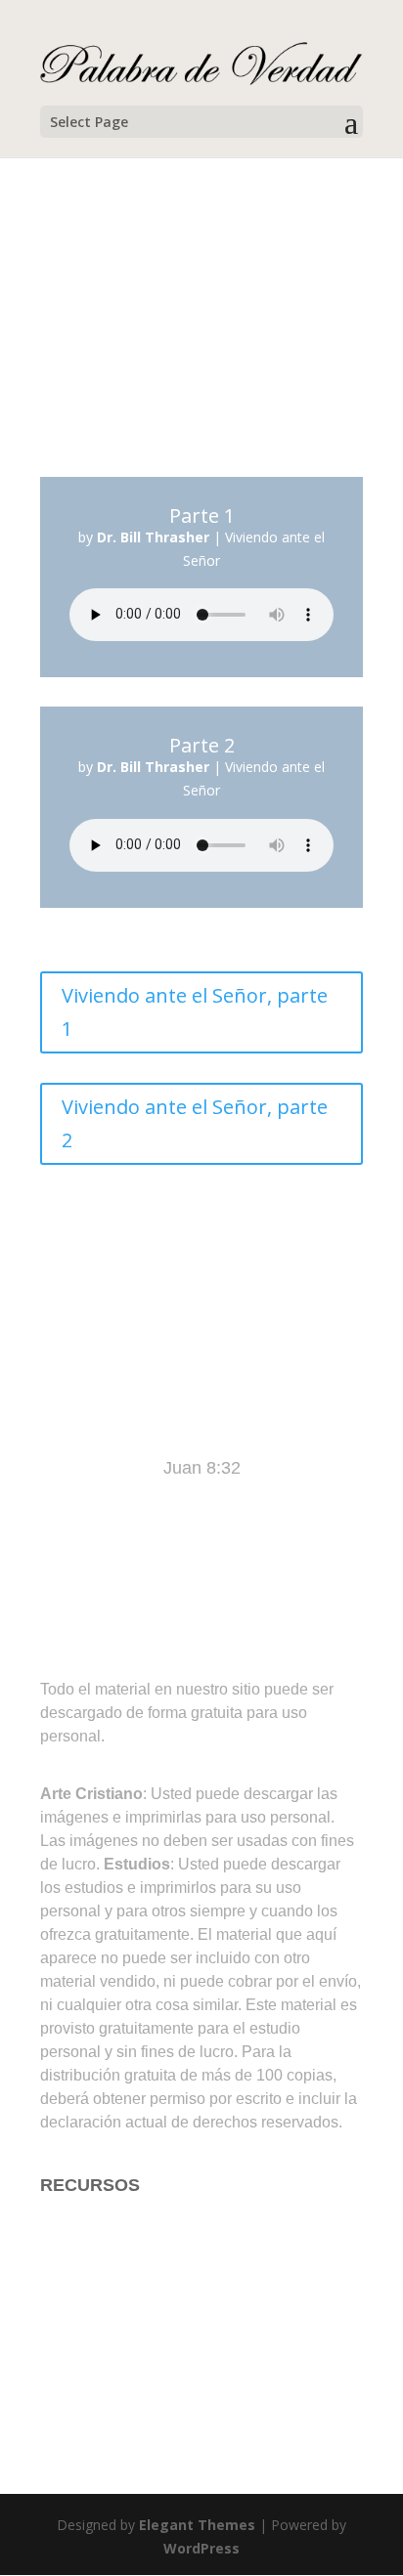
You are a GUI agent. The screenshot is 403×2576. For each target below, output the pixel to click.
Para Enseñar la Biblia (127, 2263)
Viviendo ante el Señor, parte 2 (195, 1123)
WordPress (201, 2548)
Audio (63, 2379)
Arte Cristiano (93, 2340)
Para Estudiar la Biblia (127, 2224)
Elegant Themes (197, 2525)
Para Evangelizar (107, 2301)
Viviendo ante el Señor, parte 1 (195, 1012)
